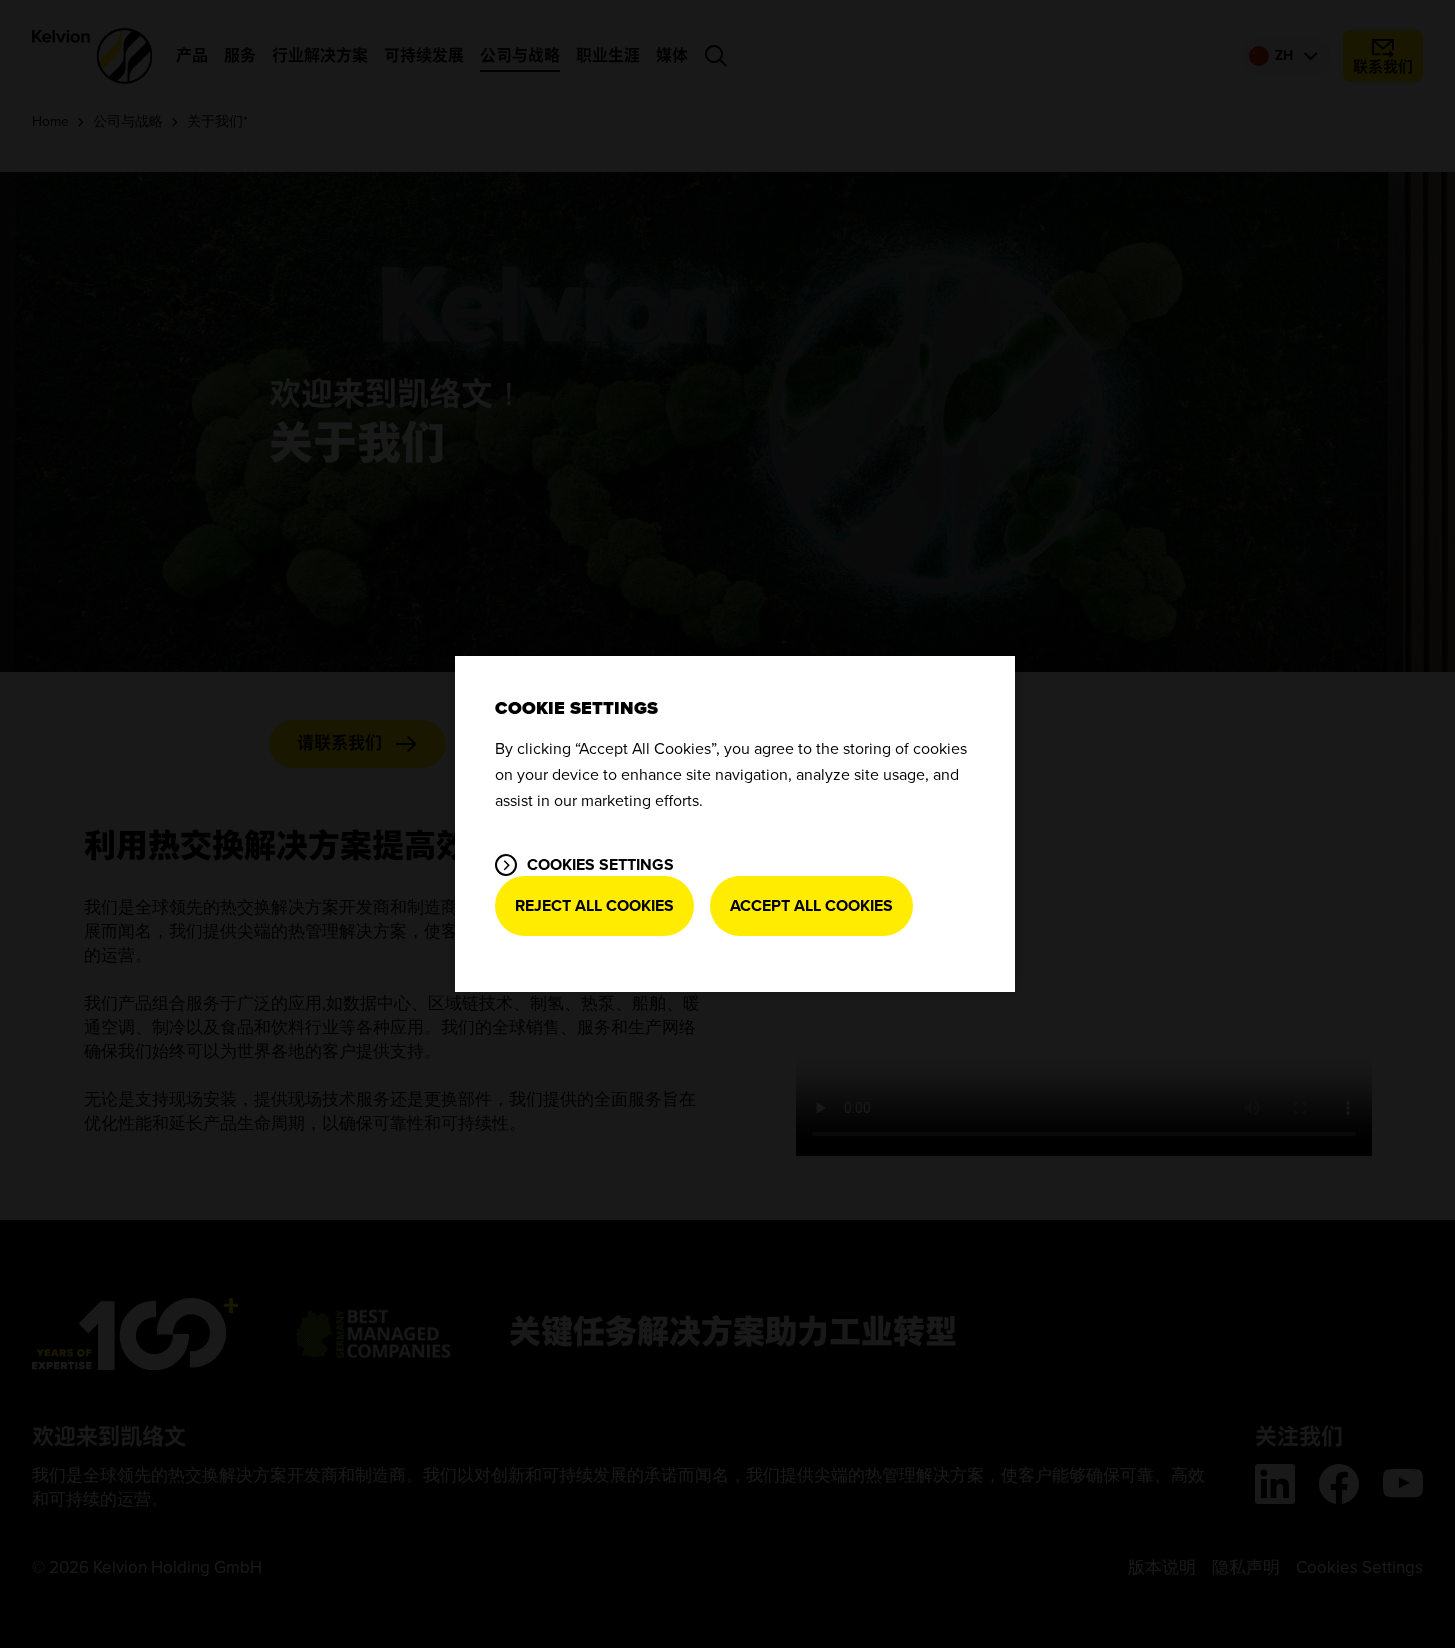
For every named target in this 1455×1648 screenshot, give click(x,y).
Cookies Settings (600, 865)
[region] (735, 824)
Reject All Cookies (594, 906)
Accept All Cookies (811, 906)
